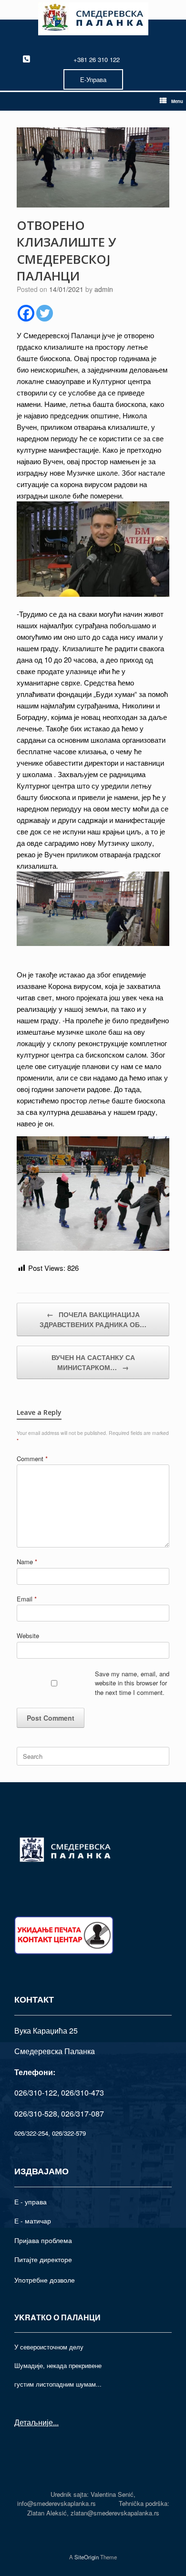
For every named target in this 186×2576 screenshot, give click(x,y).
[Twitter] (45, 313)
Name (27, 1562)
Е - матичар (33, 2221)
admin (104, 289)
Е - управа (31, 2202)
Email (27, 1599)
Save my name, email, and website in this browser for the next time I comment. (132, 1683)
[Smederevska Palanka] (93, 19)
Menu (177, 101)
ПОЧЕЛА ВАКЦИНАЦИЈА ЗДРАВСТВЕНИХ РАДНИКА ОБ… (93, 1319)
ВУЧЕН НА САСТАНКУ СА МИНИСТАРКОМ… (93, 1362)
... (56, 2422)
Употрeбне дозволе (45, 2280)
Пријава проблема (43, 2240)
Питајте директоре (43, 2259)
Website (28, 1636)
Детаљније (34, 2422)
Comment (32, 1459)
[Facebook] (26, 313)
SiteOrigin (87, 2557)
